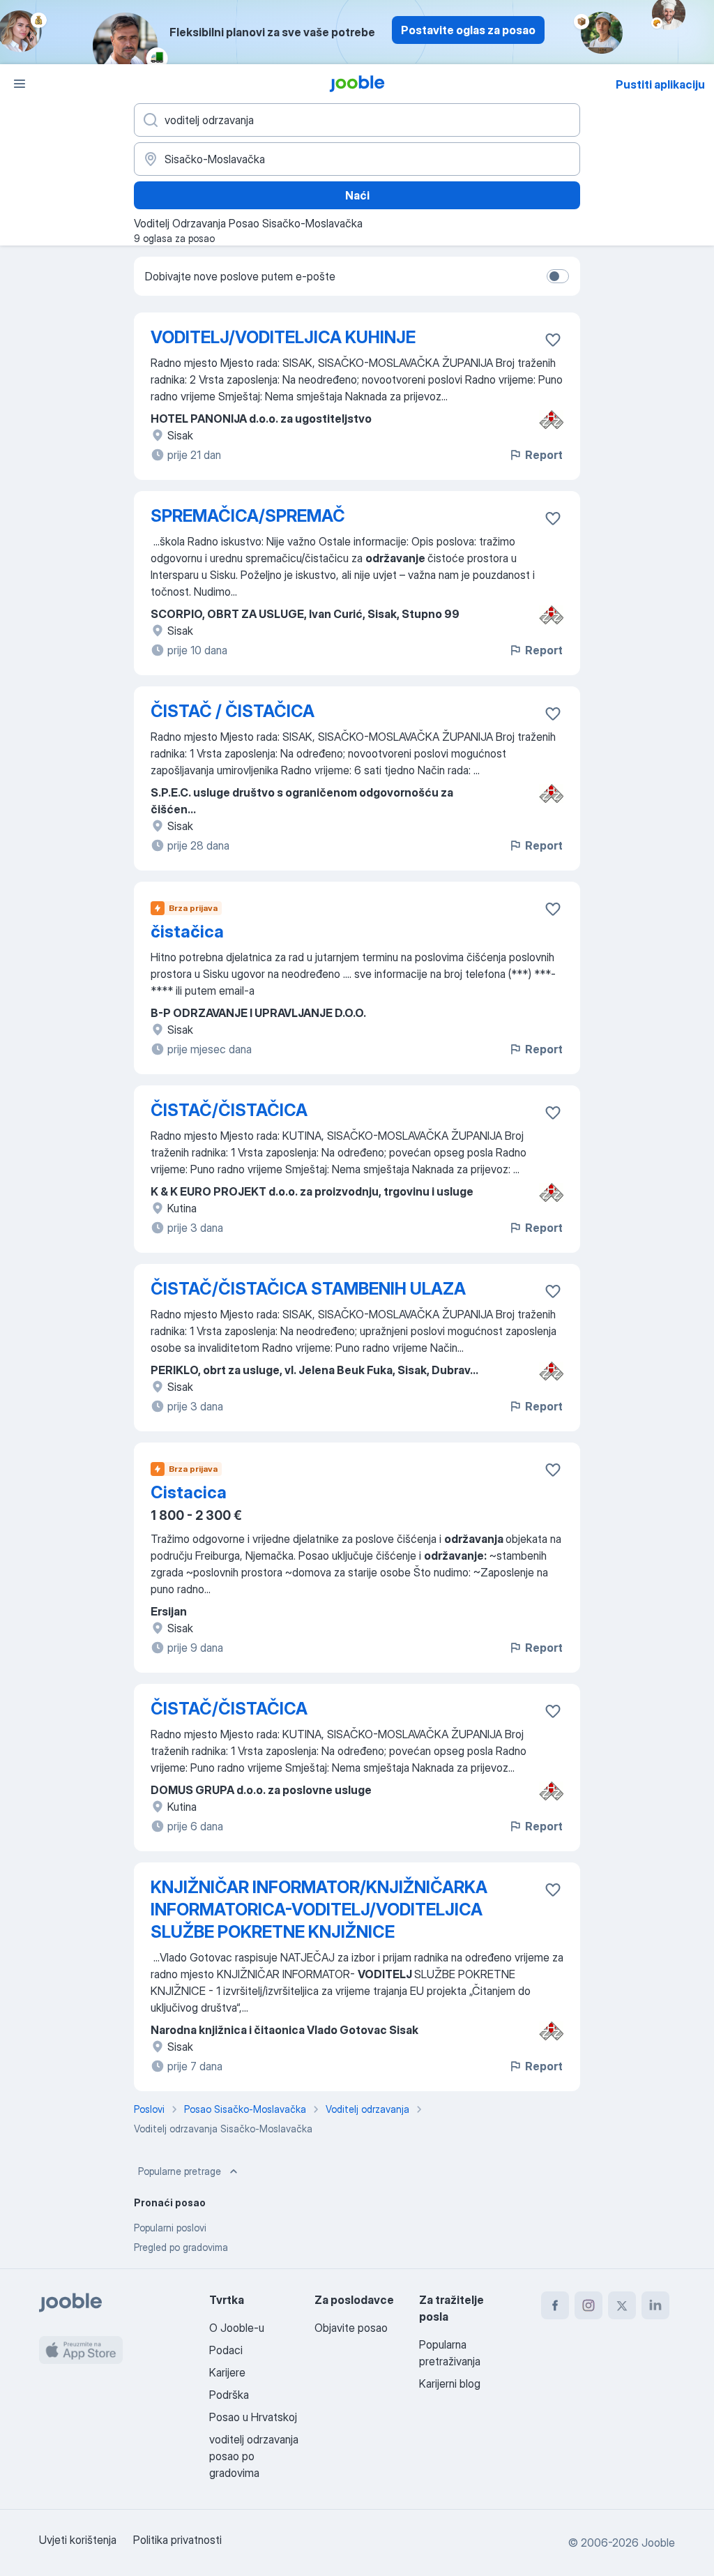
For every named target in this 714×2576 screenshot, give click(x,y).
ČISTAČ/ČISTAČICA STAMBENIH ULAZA (308, 1289)
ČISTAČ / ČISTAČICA (233, 711)
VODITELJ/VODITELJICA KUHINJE (283, 337)
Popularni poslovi (170, 2228)
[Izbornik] (20, 84)
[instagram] (588, 2305)
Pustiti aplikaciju (660, 84)
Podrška (229, 2395)
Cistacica (189, 1492)
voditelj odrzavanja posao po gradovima (254, 2456)
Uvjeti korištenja (78, 2540)
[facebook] (555, 2305)
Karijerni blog (450, 2383)
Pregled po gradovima (181, 2247)
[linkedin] (655, 2305)
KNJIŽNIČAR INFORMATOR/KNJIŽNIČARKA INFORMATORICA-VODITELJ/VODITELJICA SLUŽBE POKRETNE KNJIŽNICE (319, 1910)
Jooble (658, 2543)
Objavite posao (351, 2328)
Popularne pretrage (180, 2171)
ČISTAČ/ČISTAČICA (229, 1110)
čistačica (187, 932)
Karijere (227, 2372)
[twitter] (622, 2305)
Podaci (226, 2350)
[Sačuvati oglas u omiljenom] (553, 340)
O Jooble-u (237, 2328)
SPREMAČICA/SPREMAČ (248, 516)
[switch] (558, 276)
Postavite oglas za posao (468, 30)
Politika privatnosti (177, 2540)
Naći (357, 195)
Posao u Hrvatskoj (253, 2417)
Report (544, 455)
